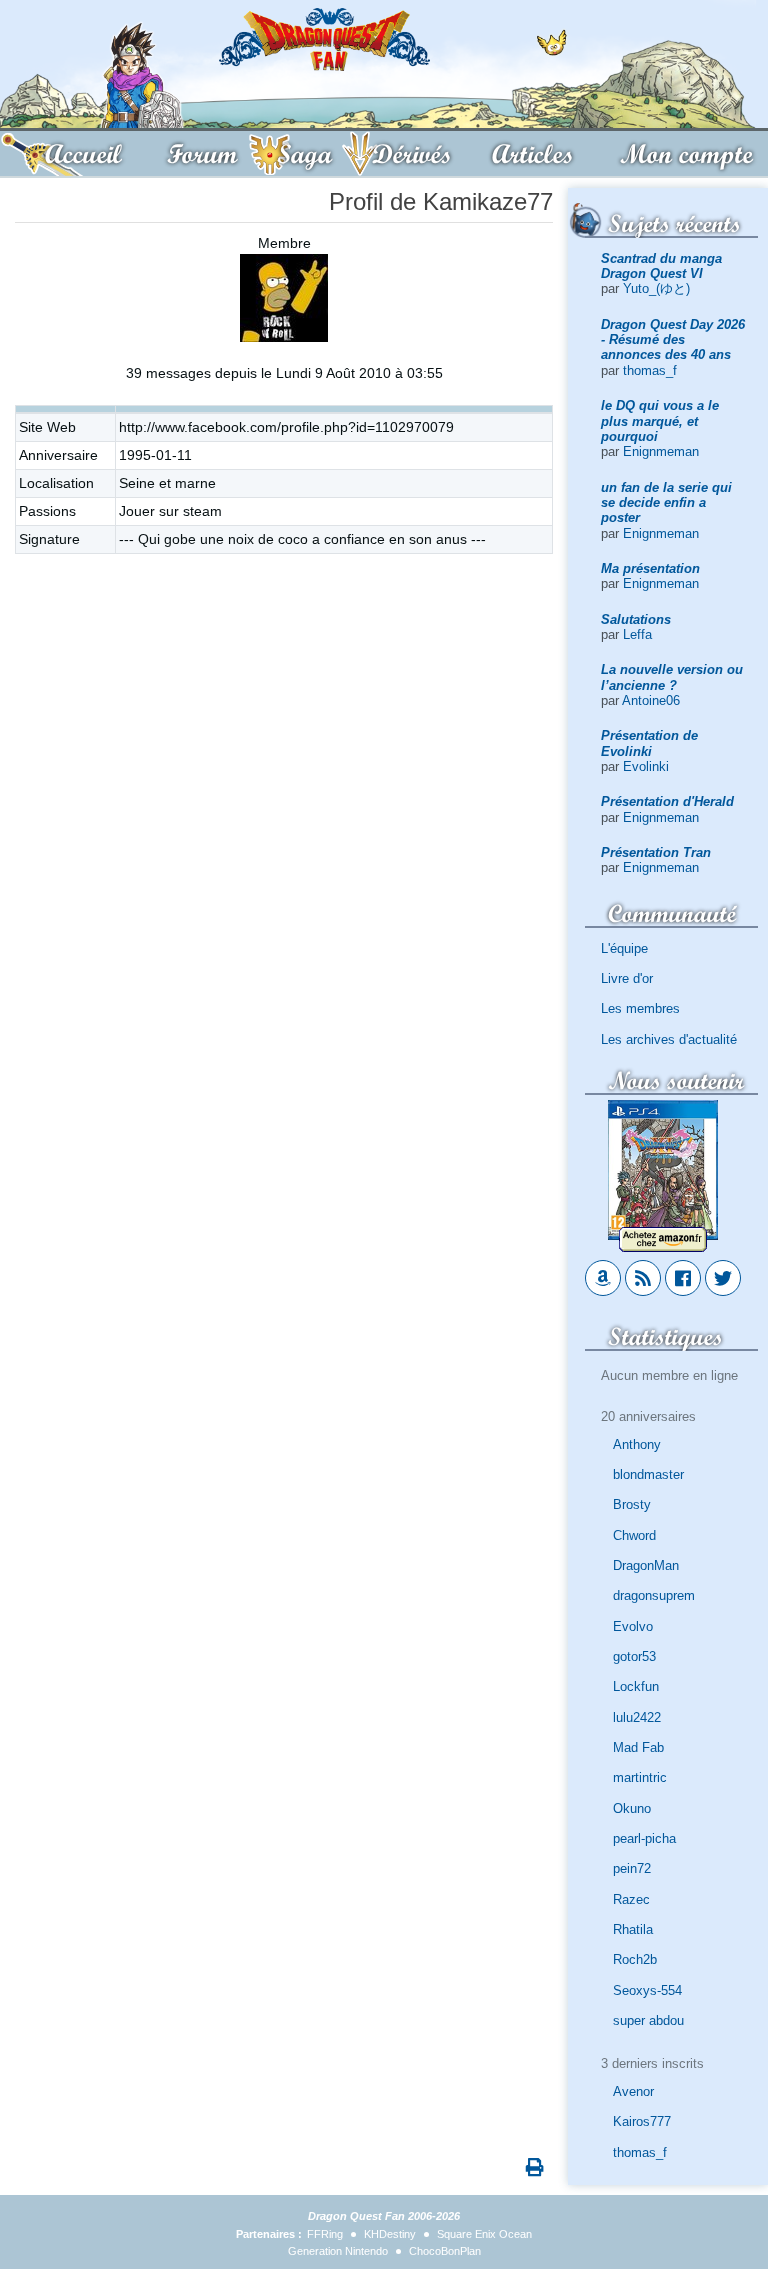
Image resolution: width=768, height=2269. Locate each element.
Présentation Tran (656, 852)
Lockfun (636, 1686)
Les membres (640, 1008)
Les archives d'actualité (669, 1039)
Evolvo (633, 1626)
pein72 (632, 1868)
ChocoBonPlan (445, 2251)
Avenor (633, 2091)
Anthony (637, 1444)
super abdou (648, 2020)
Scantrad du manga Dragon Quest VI (661, 266)
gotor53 (634, 1656)
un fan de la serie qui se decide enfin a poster (666, 503)
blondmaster (648, 1474)
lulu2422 (637, 1717)
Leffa (637, 634)
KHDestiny (390, 2234)
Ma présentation (650, 568)
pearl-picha (644, 1838)
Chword (634, 1535)
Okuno (632, 1808)
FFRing (325, 2234)
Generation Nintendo (338, 2251)
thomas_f (650, 370)
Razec (631, 1899)
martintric (640, 1777)
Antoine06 (651, 700)
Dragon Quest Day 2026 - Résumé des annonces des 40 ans (673, 340)
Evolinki (646, 766)
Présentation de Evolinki (649, 743)
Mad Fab (638, 1747)
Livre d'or (627, 978)
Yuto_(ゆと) (656, 288)
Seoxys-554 (647, 1990)
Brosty (632, 1504)
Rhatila (633, 1929)
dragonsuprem (654, 1595)
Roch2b (635, 1959)
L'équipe (624, 948)
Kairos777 (642, 2121)
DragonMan (646, 1565)
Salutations (636, 619)
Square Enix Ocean (484, 2234)
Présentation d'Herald (667, 801)
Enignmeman (661, 451)
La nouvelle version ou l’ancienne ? (672, 677)
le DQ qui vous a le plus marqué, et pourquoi (660, 421)
